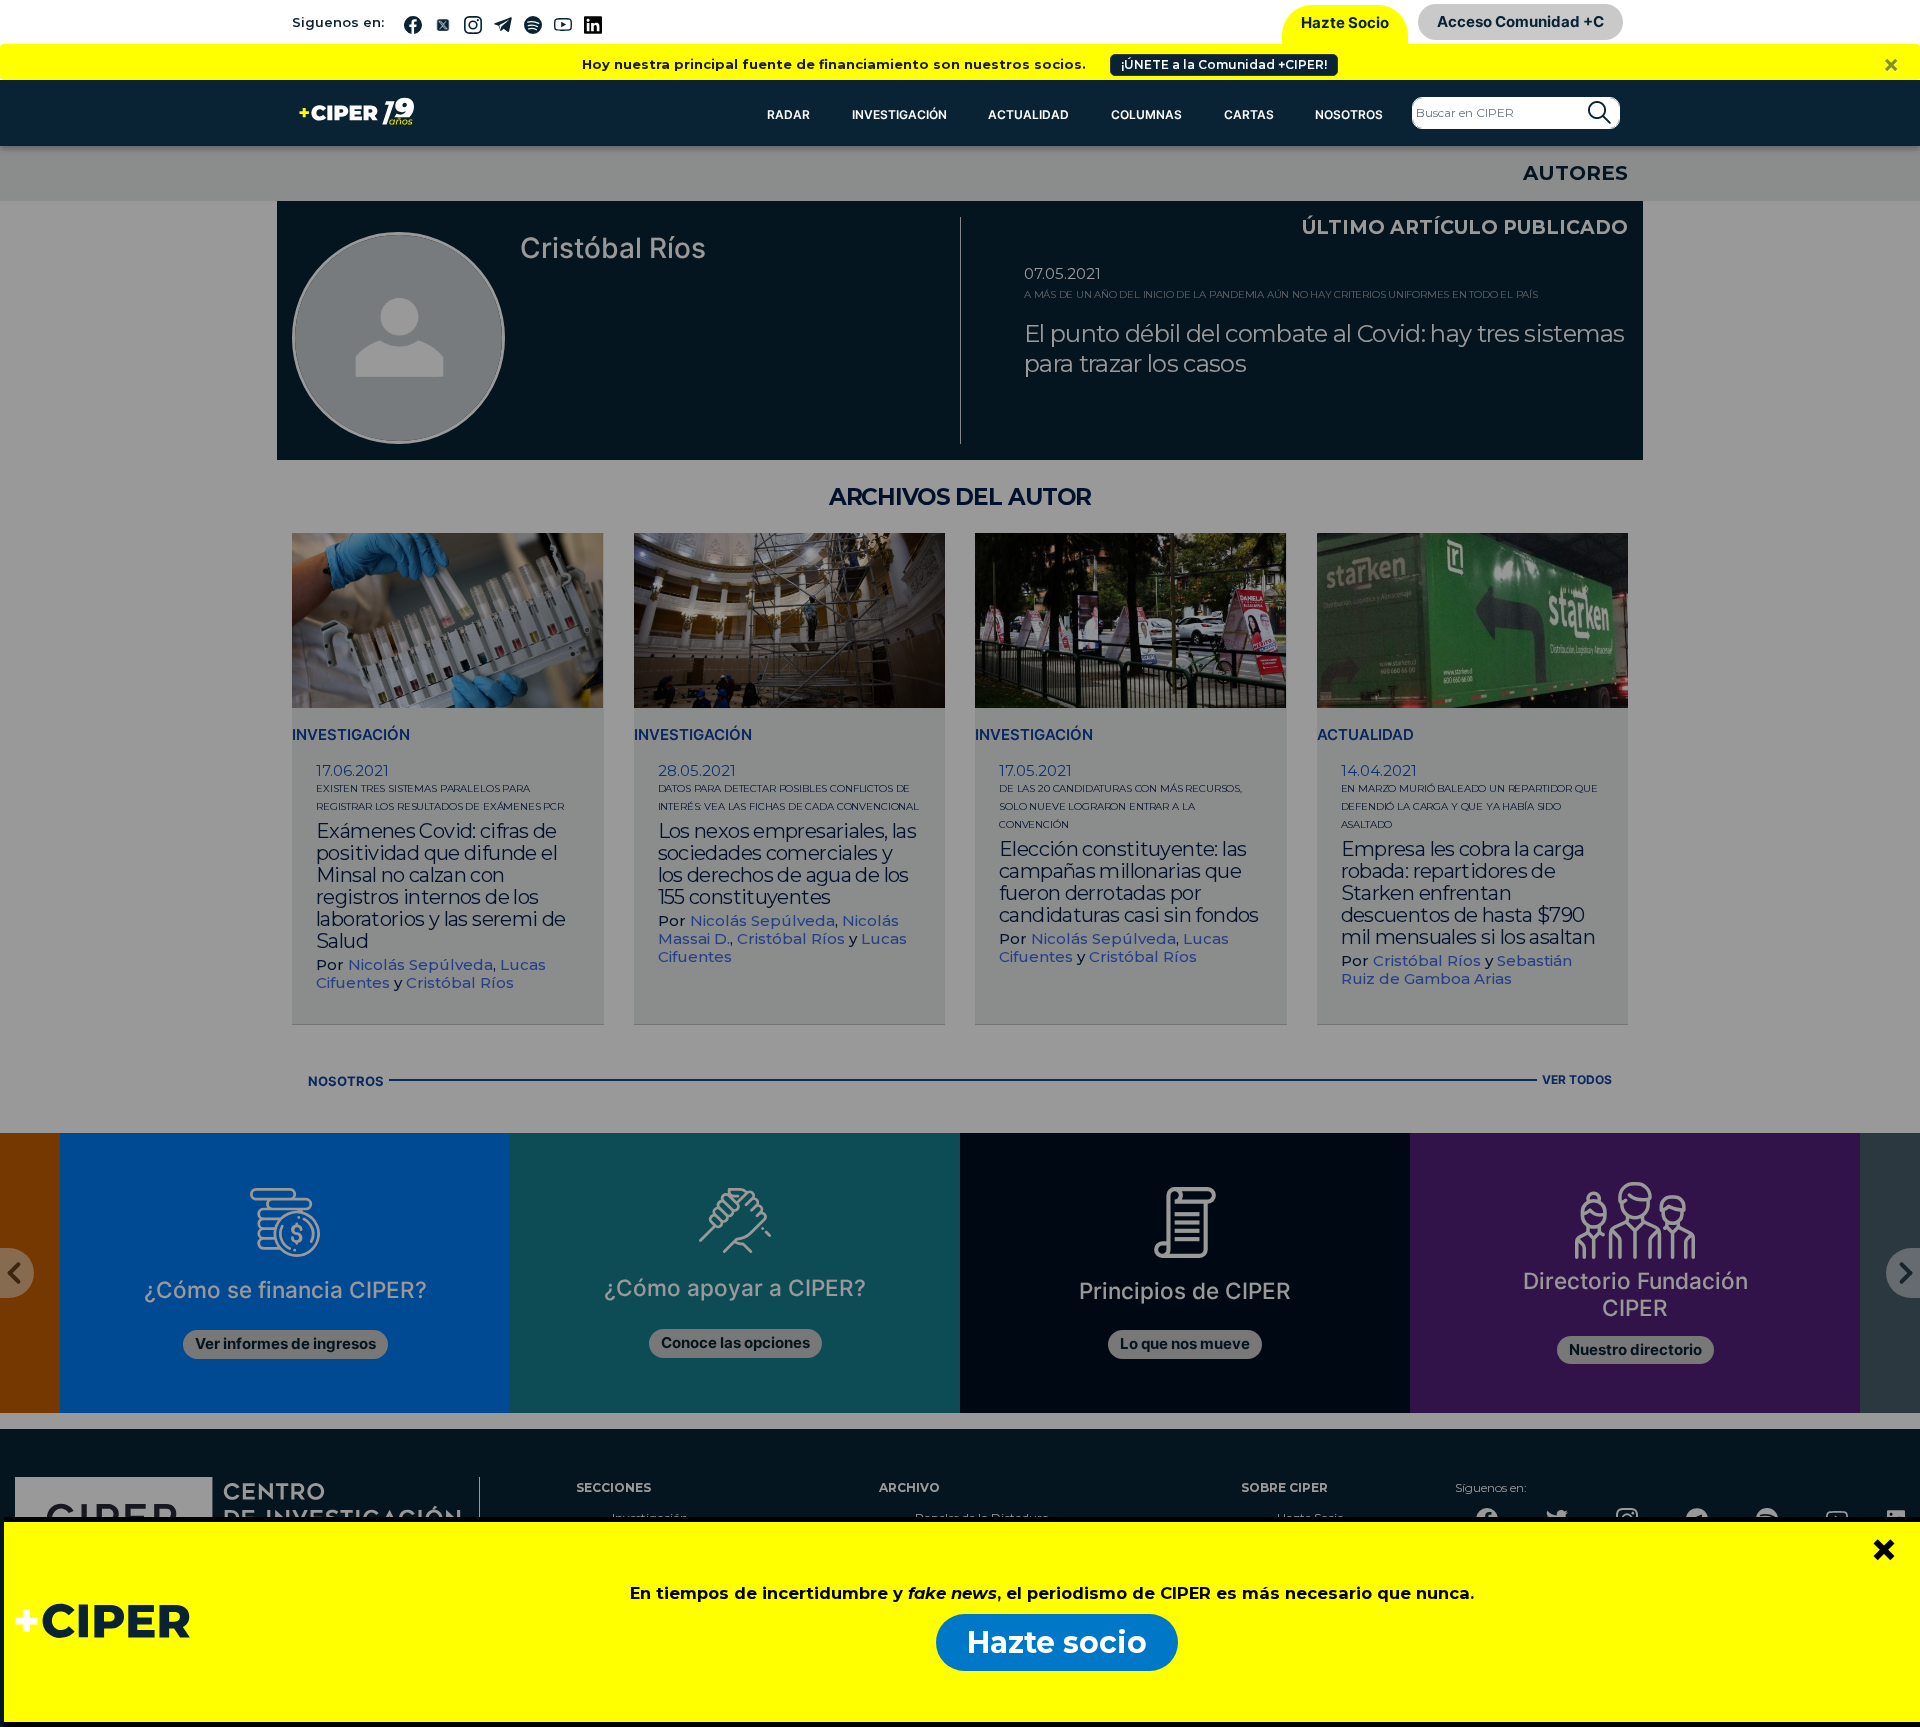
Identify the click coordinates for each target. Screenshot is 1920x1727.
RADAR (788, 114)
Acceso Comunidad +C (1520, 21)
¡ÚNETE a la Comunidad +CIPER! (1224, 64)
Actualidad (1028, 114)
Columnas (1146, 114)
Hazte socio (1057, 1642)
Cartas (1249, 114)
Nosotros (1349, 114)
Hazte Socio (1345, 22)
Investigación (899, 114)
